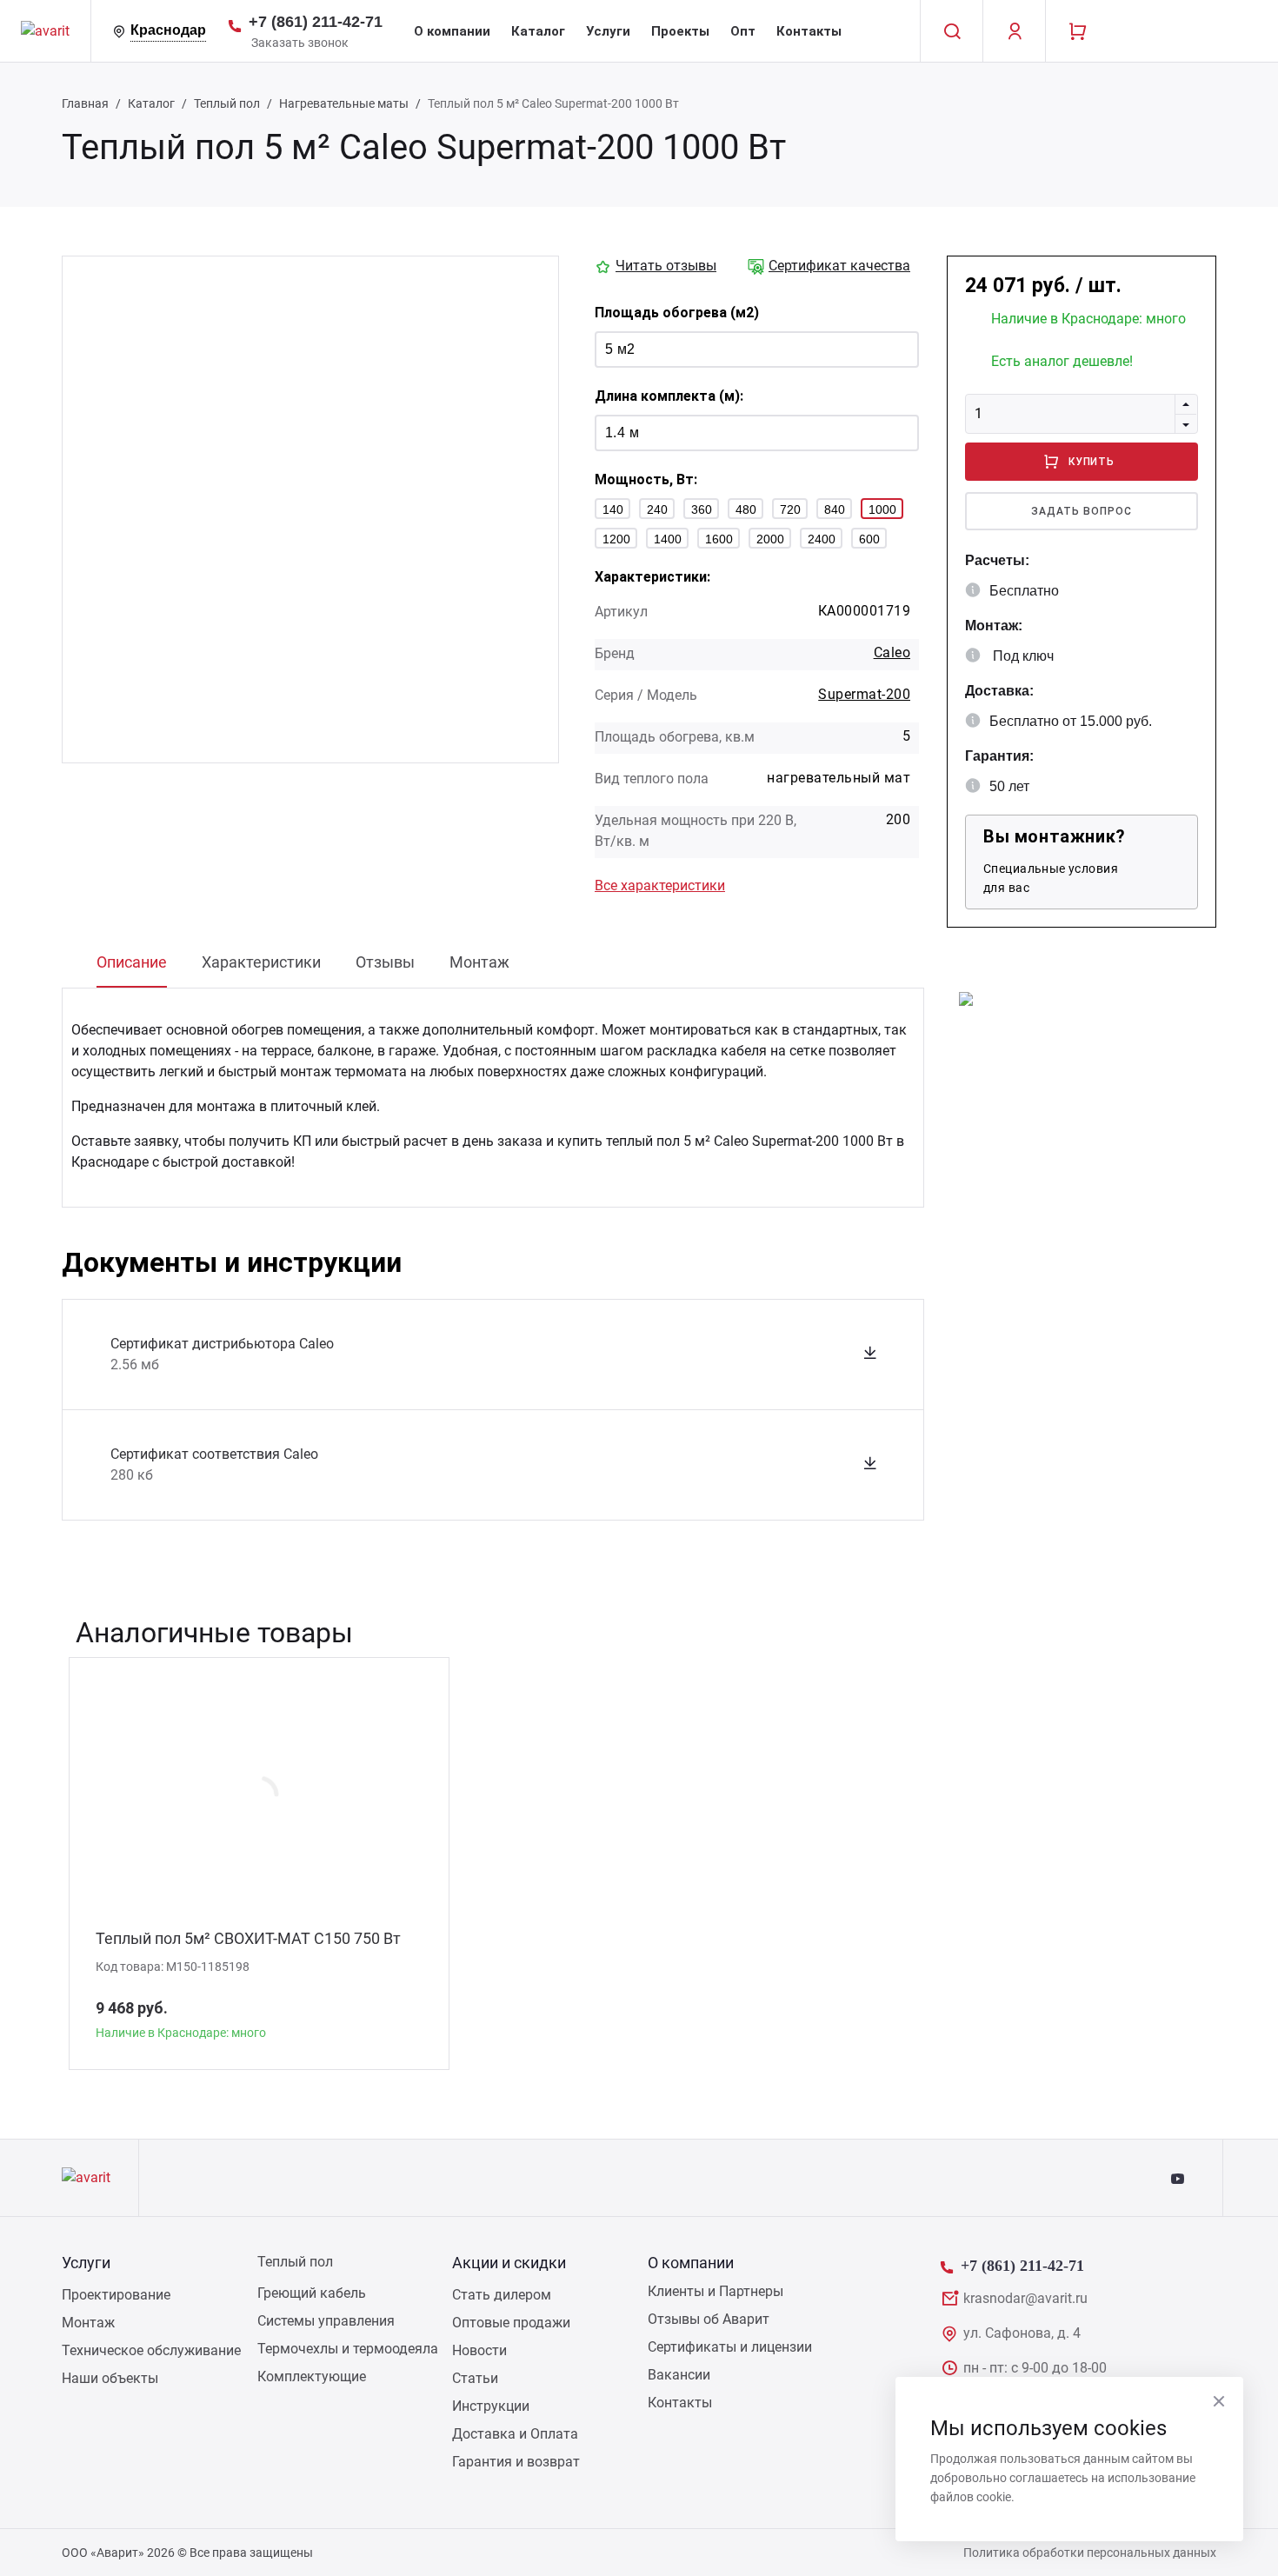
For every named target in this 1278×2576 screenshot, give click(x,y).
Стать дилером (502, 2295)
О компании (452, 31)
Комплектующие (312, 2376)
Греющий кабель (312, 2293)
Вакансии (679, 2375)
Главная (85, 103)
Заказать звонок (300, 43)
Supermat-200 (864, 694)
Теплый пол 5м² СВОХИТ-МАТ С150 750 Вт (248, 1938)
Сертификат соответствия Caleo (214, 1454)
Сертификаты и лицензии (730, 2347)
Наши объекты (110, 2378)
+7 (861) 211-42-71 (316, 22)
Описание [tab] (132, 962)
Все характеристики (660, 885)
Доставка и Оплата (515, 2434)
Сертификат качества (839, 266)
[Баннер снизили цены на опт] (966, 998)
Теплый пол (227, 103)
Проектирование (116, 2295)
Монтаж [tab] (479, 962)
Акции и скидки (509, 2263)
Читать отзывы (666, 266)
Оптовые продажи (511, 2323)
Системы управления (326, 2321)
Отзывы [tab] (385, 962)
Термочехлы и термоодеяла (348, 2349)
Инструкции (491, 2406)
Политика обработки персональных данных (1090, 2553)
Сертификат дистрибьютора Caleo (222, 1344)
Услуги (608, 31)
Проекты (680, 31)
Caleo (892, 652)
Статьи (475, 2378)
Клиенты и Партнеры (716, 2291)
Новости (479, 2350)
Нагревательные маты (344, 103)
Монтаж (88, 2323)
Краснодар (168, 30)
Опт (743, 31)
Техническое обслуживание (151, 2350)
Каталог (538, 31)
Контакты (809, 31)
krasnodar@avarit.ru (1025, 2298)
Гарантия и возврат (516, 2462)
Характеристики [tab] (261, 962)
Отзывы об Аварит (709, 2319)
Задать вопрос (1081, 511)
